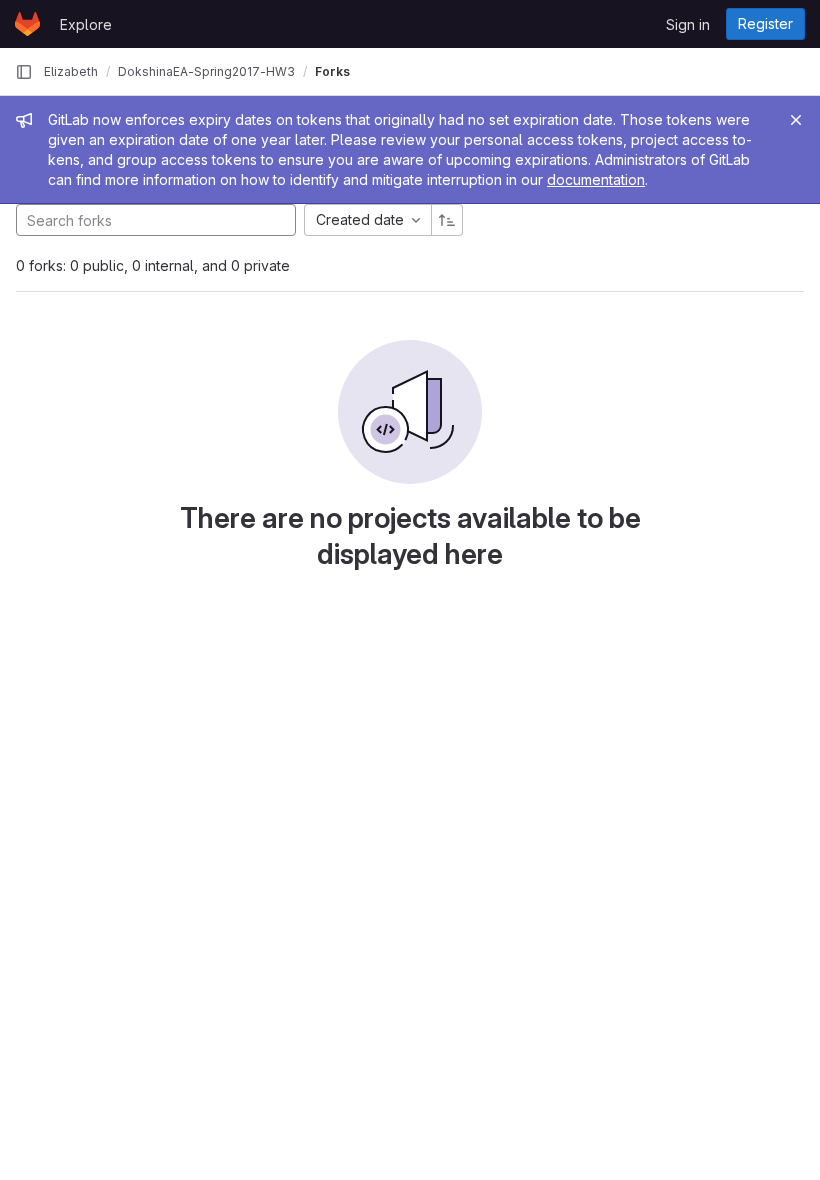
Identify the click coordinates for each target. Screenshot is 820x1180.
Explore (86, 24)
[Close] (796, 120)
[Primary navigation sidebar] (24, 72)
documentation (596, 179)
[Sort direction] (447, 220)
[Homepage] (27, 24)
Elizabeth (71, 71)
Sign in (688, 24)
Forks (332, 71)
